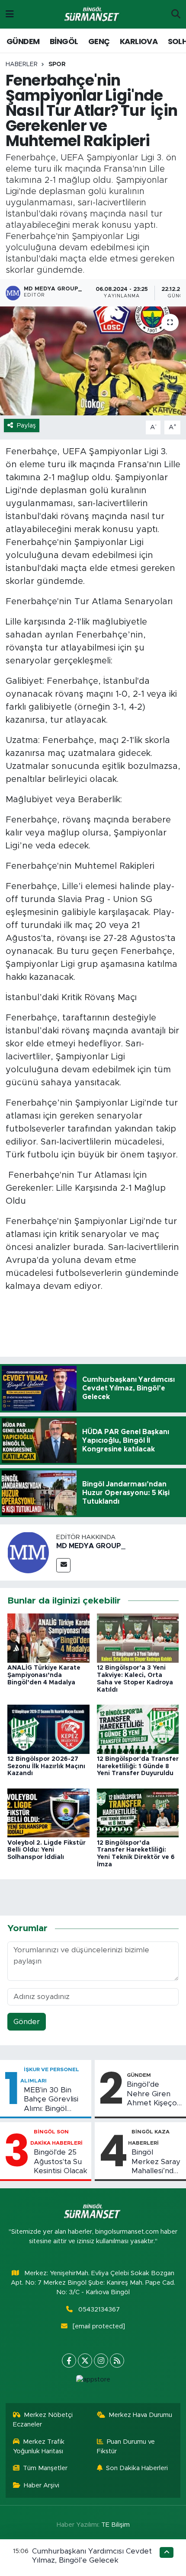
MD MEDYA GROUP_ (91, 1546)
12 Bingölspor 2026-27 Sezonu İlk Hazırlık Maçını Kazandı (46, 1766)
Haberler (22, 64)
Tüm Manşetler (45, 2468)
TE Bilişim (115, 2525)
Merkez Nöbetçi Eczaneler (43, 2420)
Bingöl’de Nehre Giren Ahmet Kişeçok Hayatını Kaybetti (154, 2094)
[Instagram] (101, 2361)
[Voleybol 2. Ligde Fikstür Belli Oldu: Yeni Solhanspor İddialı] (48, 1812)
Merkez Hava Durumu (140, 2415)
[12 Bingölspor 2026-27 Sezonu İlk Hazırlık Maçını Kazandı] (48, 1729)
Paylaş (26, 426)
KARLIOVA (139, 41)
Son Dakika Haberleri (137, 2468)
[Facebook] (69, 2361)
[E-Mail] (63, 1565)
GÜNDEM (23, 41)
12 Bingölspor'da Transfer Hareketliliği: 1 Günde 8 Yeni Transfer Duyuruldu (138, 1766)
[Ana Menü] (10, 14)
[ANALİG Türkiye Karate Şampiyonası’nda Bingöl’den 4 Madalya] (48, 1638)
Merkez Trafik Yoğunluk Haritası (39, 2447)
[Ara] (176, 14)
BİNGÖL (64, 41)
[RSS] (117, 2361)
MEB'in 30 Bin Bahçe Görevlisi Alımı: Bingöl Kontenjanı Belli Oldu (51, 2100)
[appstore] (93, 2382)
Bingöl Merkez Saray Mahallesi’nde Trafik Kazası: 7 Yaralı (156, 2162)
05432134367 (99, 2310)
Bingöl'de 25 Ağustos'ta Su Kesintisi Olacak (61, 2162)
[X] (85, 2361)
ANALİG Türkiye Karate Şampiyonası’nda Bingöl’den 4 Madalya (44, 1675)
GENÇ (99, 41)
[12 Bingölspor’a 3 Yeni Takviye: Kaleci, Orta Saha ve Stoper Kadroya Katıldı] (138, 1638)
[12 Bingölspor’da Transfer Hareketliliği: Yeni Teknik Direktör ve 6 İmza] (138, 1812)
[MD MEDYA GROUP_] (28, 1552)
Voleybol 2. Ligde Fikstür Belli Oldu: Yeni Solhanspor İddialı (46, 1850)
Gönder (27, 2022)
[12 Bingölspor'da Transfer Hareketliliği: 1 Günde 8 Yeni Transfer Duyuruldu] (138, 1729)
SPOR (57, 64)
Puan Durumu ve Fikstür (126, 2447)
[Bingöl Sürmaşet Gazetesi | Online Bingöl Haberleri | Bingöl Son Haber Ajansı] (93, 14)
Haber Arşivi (42, 2485)
